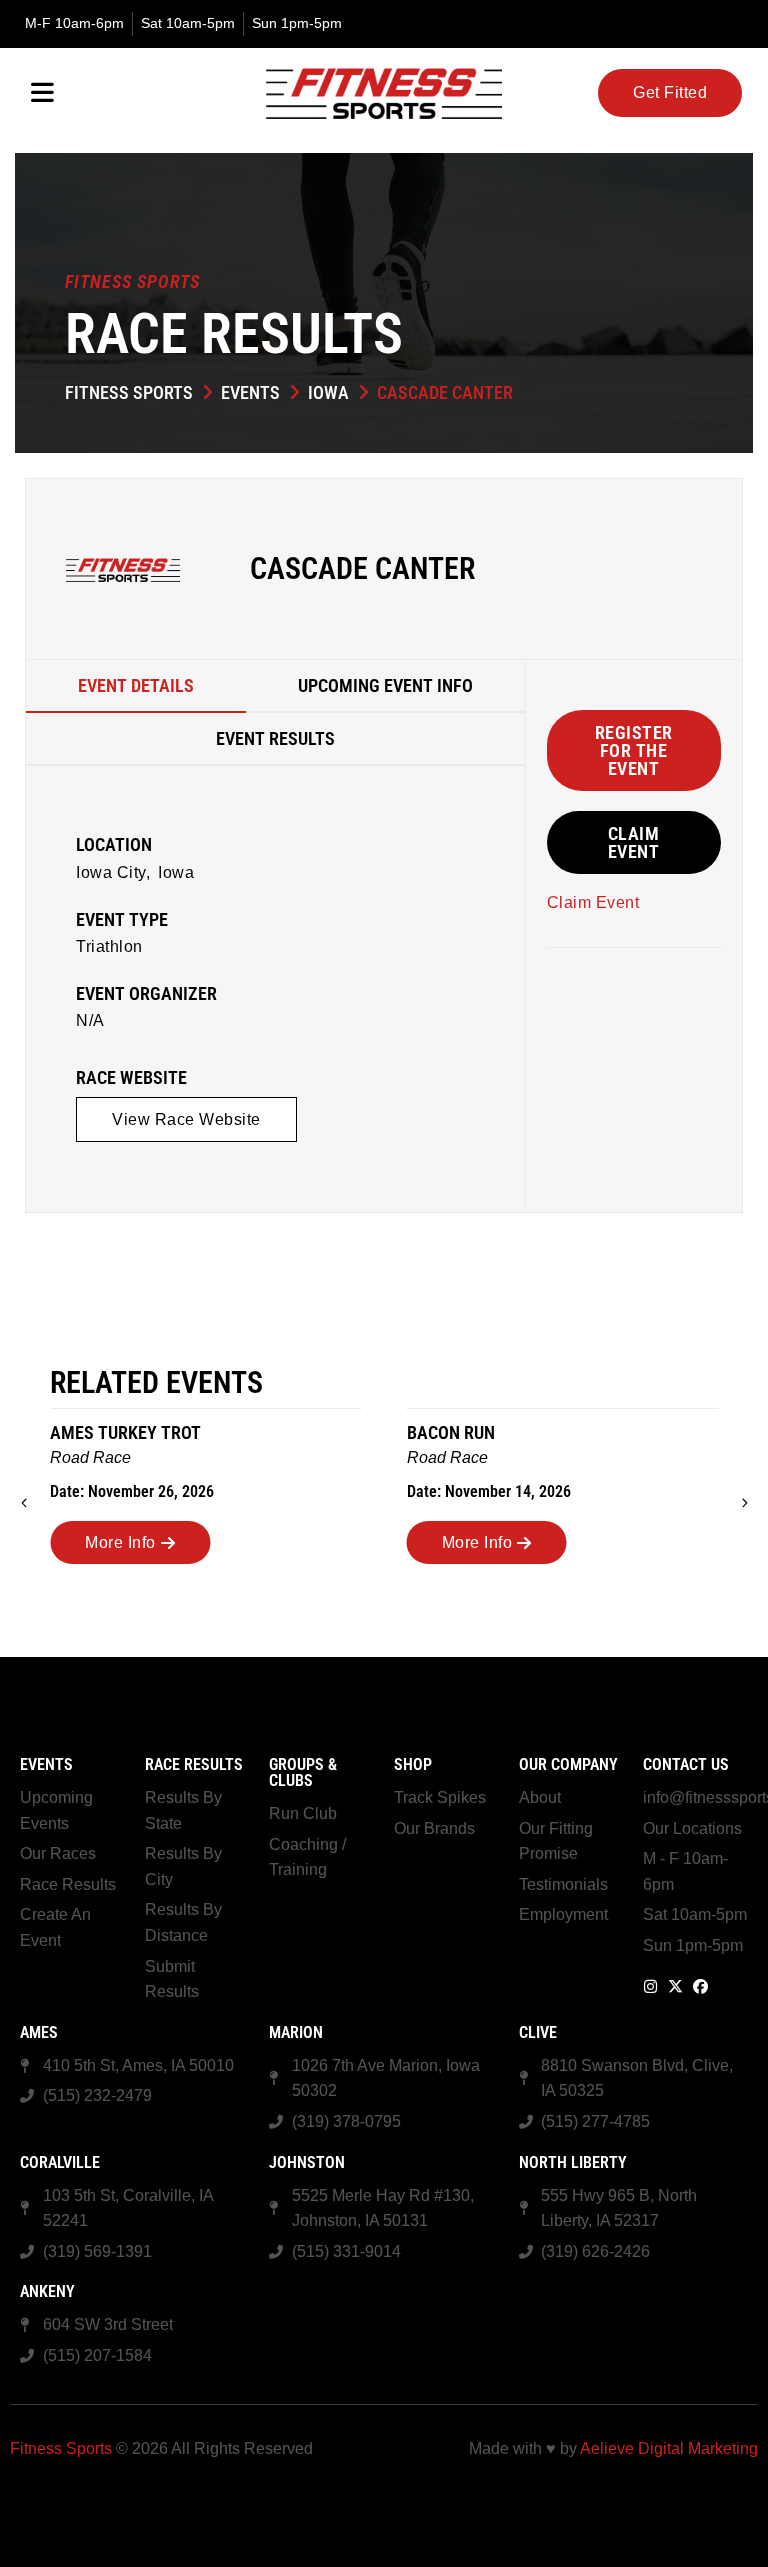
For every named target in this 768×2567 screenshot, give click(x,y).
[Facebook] (700, 1986)
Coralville (60, 2162)
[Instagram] (650, 1986)
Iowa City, (113, 872)
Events (250, 392)
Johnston (307, 2162)
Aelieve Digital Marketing (669, 2448)
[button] (186, 1119)
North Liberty (573, 2162)
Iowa (328, 392)
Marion (296, 2032)
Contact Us (686, 1764)
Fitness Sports (129, 392)
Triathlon (109, 946)
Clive (538, 2032)
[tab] (136, 686)
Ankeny (47, 2291)
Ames (39, 2032)
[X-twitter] (675, 1986)
